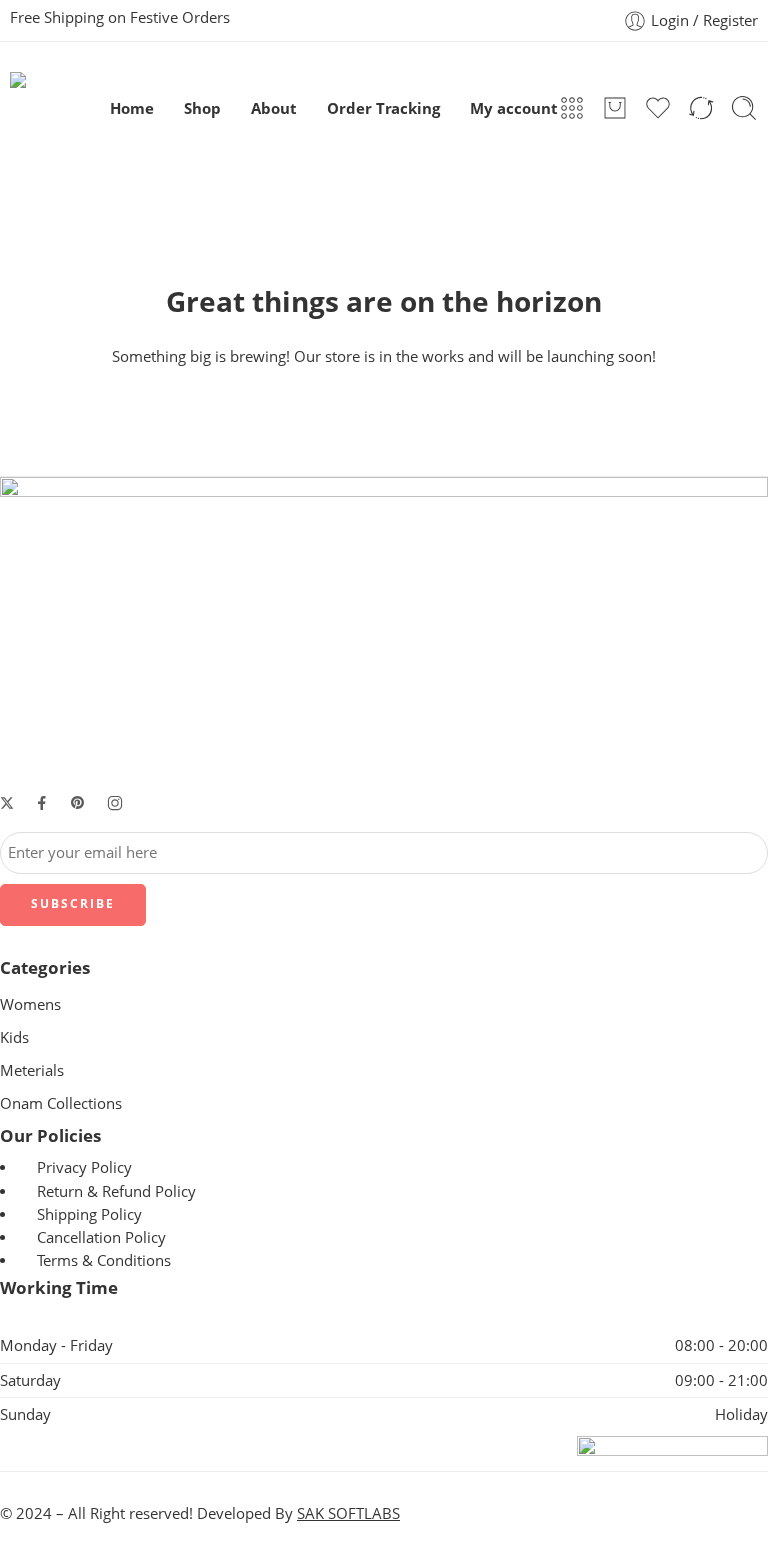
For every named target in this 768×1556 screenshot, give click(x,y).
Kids (14, 1037)
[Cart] (615, 108)
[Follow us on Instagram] (115, 803)
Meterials (32, 1070)
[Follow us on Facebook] (42, 803)
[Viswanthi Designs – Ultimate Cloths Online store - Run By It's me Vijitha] (60, 108)
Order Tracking (383, 108)
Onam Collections (61, 1103)
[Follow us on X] (7, 803)
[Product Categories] (572, 108)
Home (132, 108)
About (274, 108)
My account (514, 108)
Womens (30, 1004)
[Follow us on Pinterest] (78, 803)
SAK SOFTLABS (348, 1513)
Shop (202, 108)
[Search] (744, 108)
